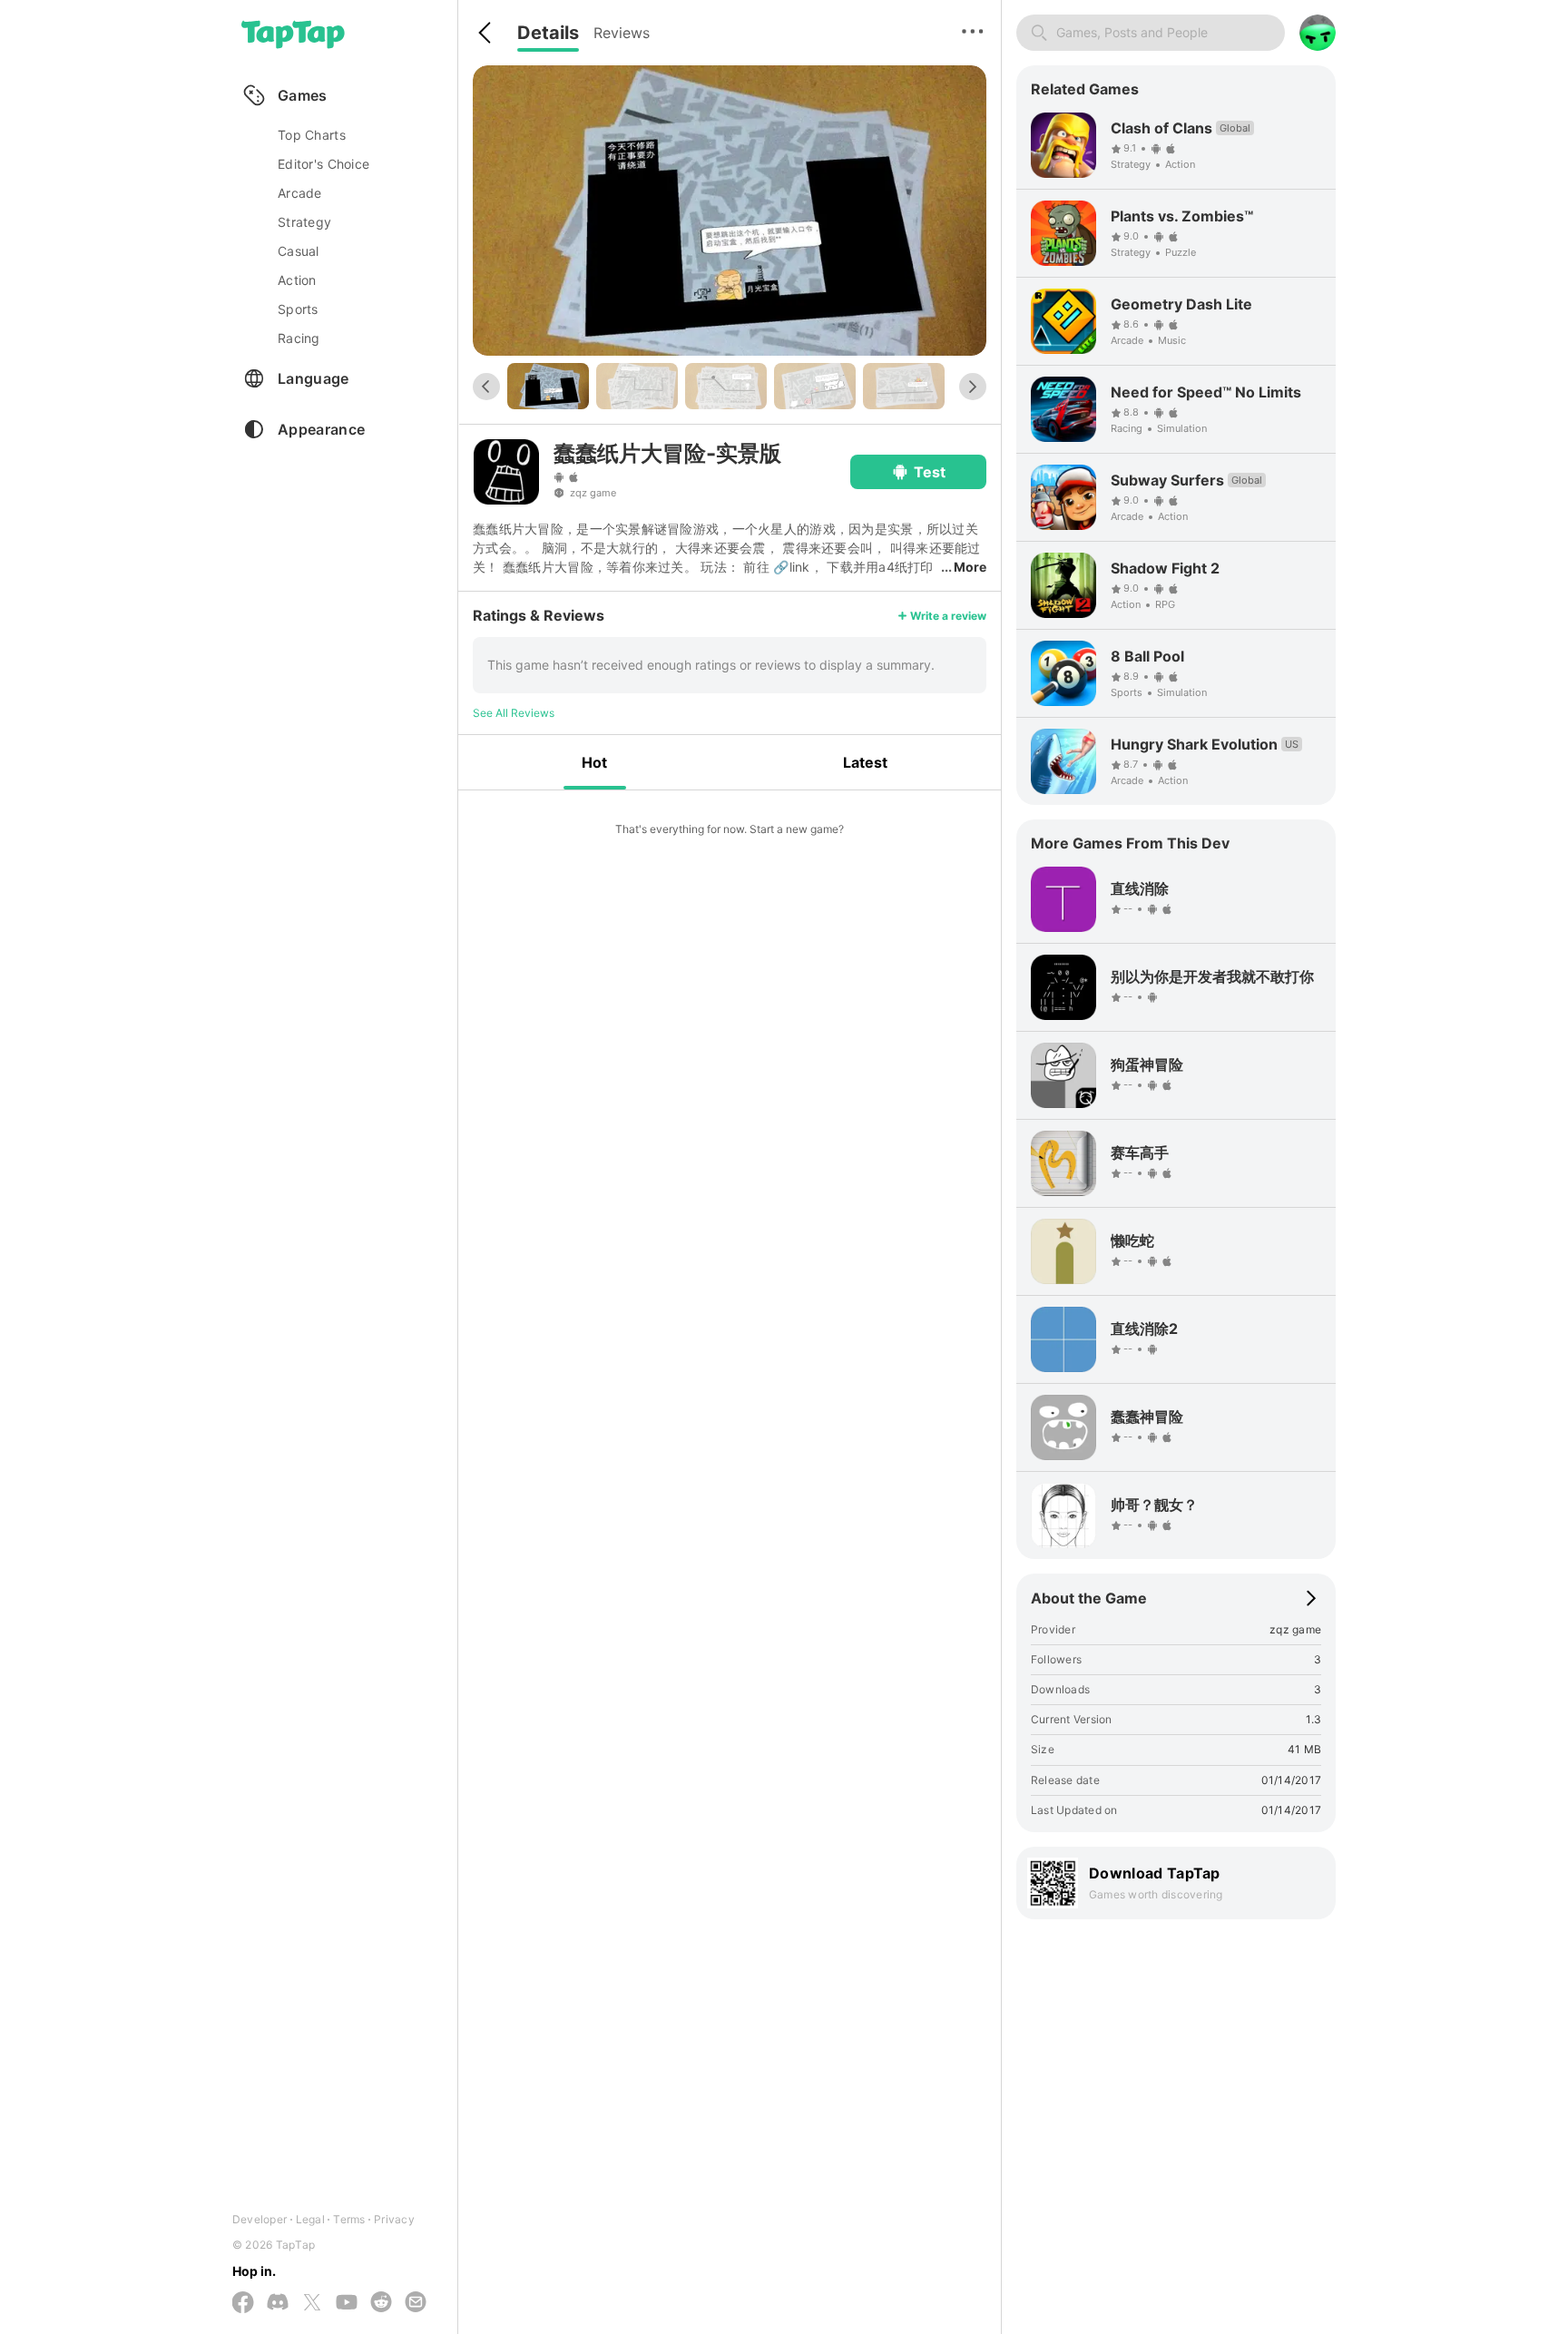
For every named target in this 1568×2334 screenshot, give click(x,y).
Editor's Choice (323, 164)
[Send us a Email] (416, 2303)
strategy (304, 222)
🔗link (791, 567)
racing (299, 338)
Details (548, 33)
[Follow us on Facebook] (243, 2304)
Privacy (394, 2219)
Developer (260, 2219)
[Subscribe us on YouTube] (347, 2303)
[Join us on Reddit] (381, 2303)
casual (299, 251)
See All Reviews (514, 713)
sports (298, 309)
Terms (349, 2219)
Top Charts (312, 135)
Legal (310, 2219)
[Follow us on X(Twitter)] (312, 2304)
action (297, 280)
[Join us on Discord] (278, 2303)
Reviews (622, 33)
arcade (300, 193)
